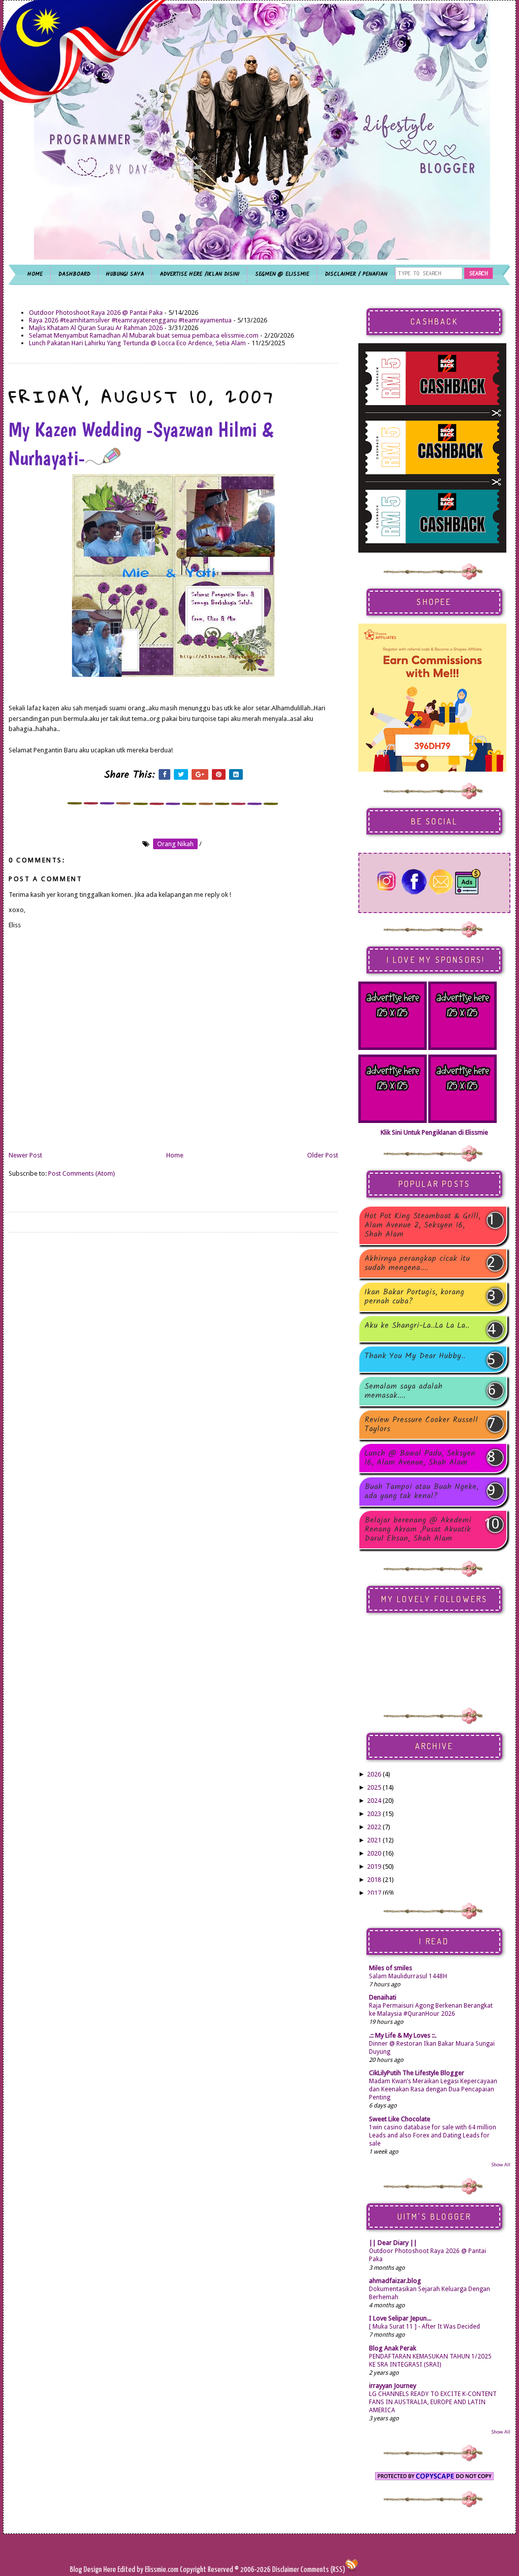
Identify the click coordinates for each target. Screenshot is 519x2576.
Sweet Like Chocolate (400, 2119)
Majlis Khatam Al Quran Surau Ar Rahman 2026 (96, 328)
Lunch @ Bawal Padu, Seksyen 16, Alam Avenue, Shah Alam (420, 1458)
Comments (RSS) (323, 2570)
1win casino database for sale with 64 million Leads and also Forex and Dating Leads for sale (433, 2135)
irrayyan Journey (393, 2386)
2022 (374, 1827)
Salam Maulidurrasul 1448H (408, 1976)
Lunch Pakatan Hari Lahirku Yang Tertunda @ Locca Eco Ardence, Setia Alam (137, 343)
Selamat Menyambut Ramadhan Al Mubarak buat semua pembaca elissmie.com (144, 335)
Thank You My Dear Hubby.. (415, 1357)
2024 (374, 1801)
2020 (374, 1853)
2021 (374, 1840)
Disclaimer (285, 2570)
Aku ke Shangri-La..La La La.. (417, 1327)
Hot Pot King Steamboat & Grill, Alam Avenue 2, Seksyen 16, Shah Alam (422, 1225)
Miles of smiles (391, 1968)
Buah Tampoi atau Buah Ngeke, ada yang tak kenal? (421, 1492)
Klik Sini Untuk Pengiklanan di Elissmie (434, 1132)
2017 (374, 1893)
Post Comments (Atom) (82, 1173)
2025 (374, 1787)
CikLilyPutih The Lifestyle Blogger (417, 2073)
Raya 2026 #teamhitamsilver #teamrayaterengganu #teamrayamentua (130, 320)
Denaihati (383, 1997)
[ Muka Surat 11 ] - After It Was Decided (424, 2327)
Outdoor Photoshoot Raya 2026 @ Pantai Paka (96, 313)
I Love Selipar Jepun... (400, 2318)
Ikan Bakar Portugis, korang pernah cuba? (414, 1297)
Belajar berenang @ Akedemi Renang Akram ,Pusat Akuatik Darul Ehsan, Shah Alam (418, 1530)
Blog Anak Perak (393, 2348)
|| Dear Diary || (393, 2243)
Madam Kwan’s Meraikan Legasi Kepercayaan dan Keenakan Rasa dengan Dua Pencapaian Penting (433, 2089)
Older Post (323, 1155)
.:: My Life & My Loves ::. (403, 2035)
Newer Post (25, 1155)
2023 (374, 1814)
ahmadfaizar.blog (395, 2281)
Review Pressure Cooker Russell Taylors (421, 1425)
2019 (374, 1866)
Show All (501, 2165)
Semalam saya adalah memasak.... (403, 1391)
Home (175, 1155)
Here (110, 2570)
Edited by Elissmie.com (148, 2570)
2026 (374, 1774)
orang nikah (175, 844)
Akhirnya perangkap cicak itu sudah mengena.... (417, 1263)
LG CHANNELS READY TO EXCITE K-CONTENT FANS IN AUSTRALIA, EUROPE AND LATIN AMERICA (433, 2402)
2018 (374, 1880)
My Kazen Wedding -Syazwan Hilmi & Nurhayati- (141, 444)
